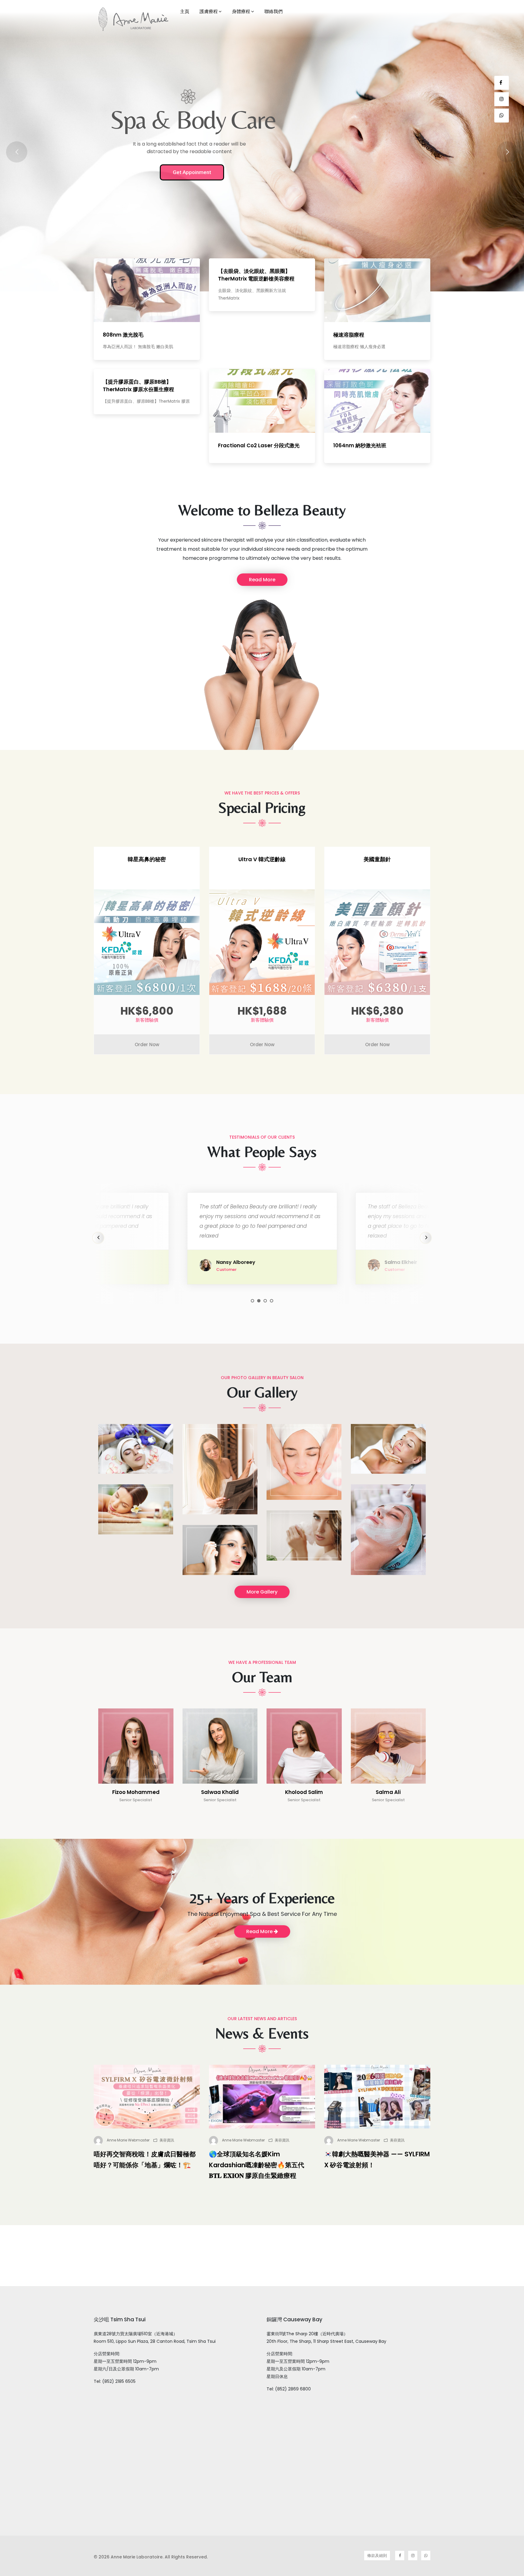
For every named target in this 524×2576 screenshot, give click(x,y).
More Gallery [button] (262, 1592)
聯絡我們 (274, 11)
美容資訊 (167, 2140)
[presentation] (98, 1238)
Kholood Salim (304, 1792)
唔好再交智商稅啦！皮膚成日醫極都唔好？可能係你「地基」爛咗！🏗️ (145, 2160)
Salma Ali (388, 1792)
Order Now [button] (147, 1045)
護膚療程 (209, 11)
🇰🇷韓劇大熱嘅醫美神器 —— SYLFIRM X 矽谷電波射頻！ (377, 2160)
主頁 (185, 11)
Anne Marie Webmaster (128, 2140)
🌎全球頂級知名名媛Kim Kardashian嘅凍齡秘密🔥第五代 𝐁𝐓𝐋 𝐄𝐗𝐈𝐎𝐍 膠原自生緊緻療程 (257, 2165)
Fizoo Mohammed (136, 1792)
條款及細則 (377, 2556)
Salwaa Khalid (220, 1792)
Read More (260, 1931)
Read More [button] (262, 580)
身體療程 (241, 11)
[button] (252, 1301)
